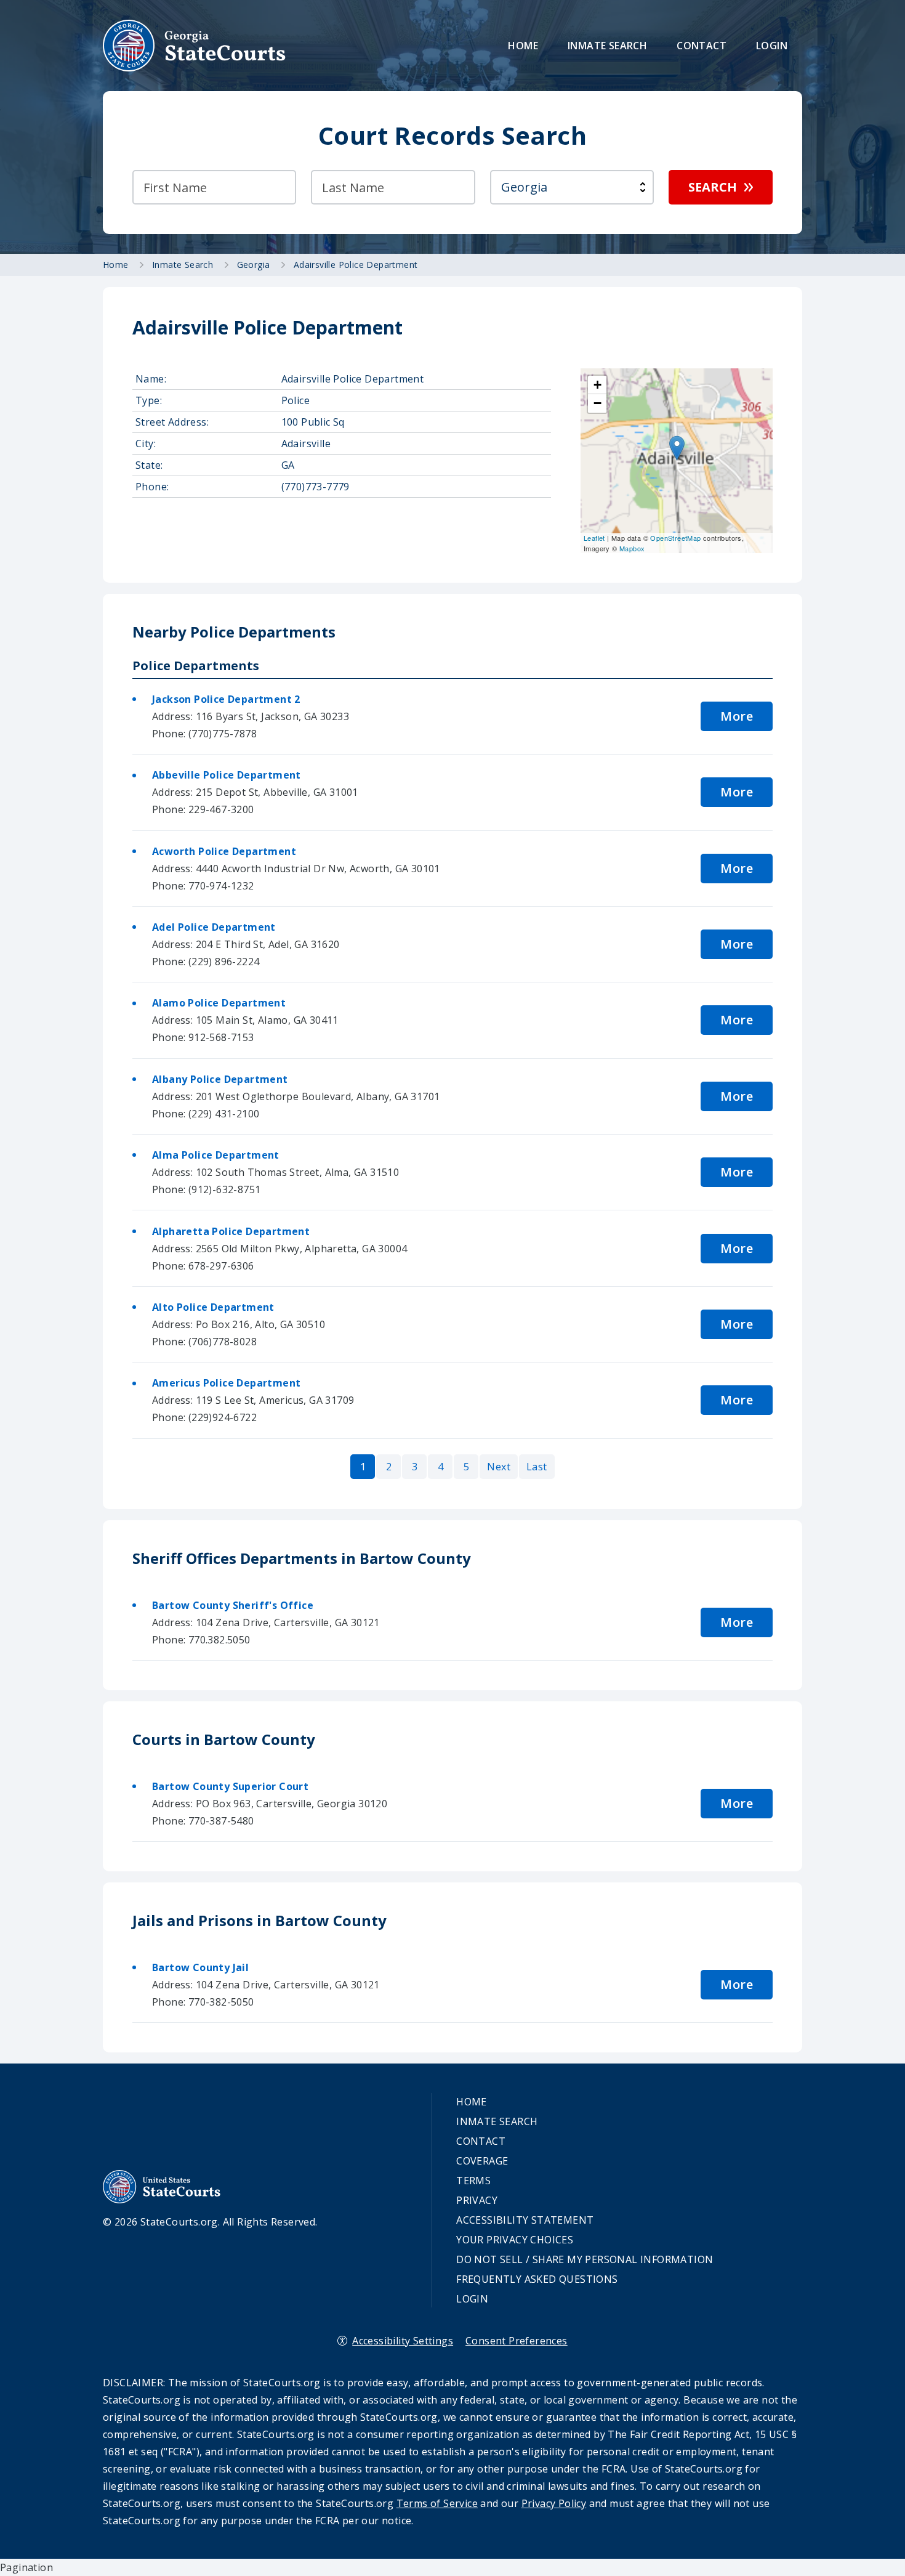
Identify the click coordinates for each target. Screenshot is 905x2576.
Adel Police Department (214, 927)
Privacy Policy (554, 2503)
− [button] (597, 403)
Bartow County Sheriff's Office (233, 1605)
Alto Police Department (213, 1307)
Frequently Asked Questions (537, 2279)
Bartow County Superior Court (230, 1786)
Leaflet (594, 538)
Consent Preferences (517, 2341)
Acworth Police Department (224, 851)
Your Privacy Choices (515, 2240)
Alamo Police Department (219, 1003)
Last (537, 1467)
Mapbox (632, 548)
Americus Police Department (226, 1383)
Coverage (482, 2161)
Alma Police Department (216, 1155)
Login (772, 46)
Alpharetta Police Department (231, 1231)
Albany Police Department (220, 1079)
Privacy (477, 2200)
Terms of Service (437, 2503)
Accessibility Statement (525, 2220)
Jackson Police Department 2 (226, 699)
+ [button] (597, 385)
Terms (473, 2181)
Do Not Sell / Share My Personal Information (585, 2259)
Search (713, 187)
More (737, 716)
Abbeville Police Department (227, 775)
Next (499, 1467)
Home (523, 46)
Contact (702, 46)
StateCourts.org (195, 46)
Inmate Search (607, 46)
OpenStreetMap (675, 538)
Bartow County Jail (200, 1967)
